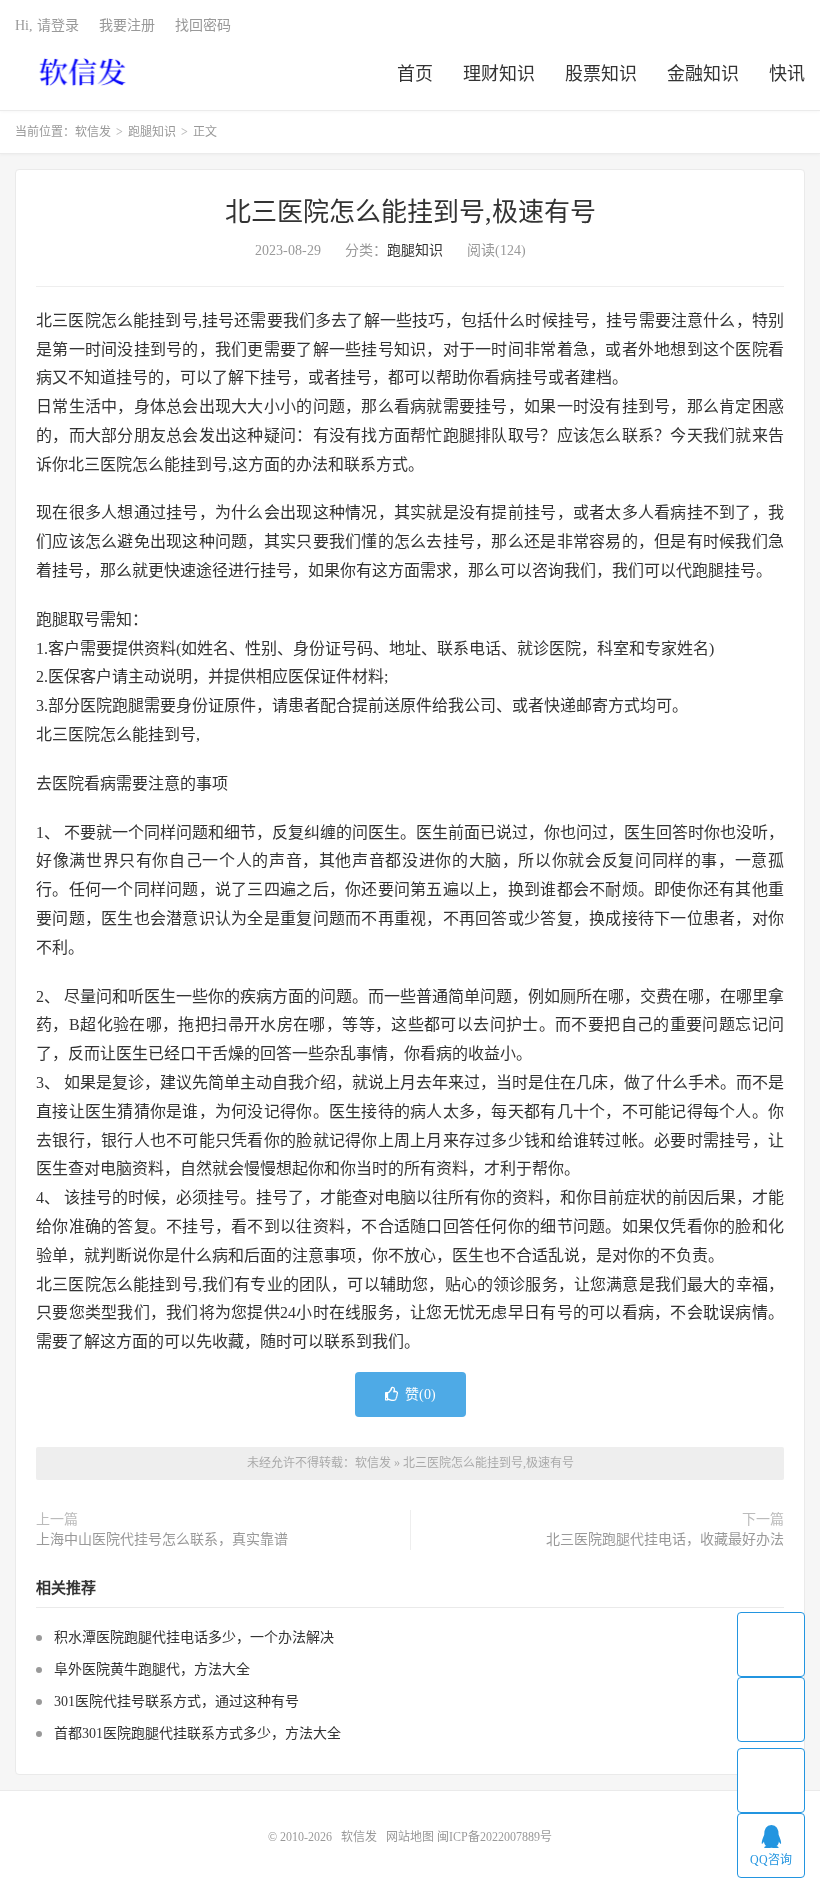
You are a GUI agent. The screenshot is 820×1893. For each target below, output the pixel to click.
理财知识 (499, 74)
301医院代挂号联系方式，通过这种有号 (176, 1701)
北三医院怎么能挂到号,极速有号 (410, 212)
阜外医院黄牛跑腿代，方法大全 (152, 1669)
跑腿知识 (152, 132)
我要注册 (127, 25)
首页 (415, 74)
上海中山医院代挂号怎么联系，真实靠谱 (162, 1539)
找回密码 (203, 25)
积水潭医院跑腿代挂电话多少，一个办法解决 (194, 1637)
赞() (420, 1394)
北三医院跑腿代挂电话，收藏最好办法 (665, 1539)
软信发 (84, 71)
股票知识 (601, 74)
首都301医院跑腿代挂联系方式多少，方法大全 (197, 1733)
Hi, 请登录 (47, 25)
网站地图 (410, 1837)
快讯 (787, 74)
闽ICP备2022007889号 (494, 1837)
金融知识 (703, 74)
